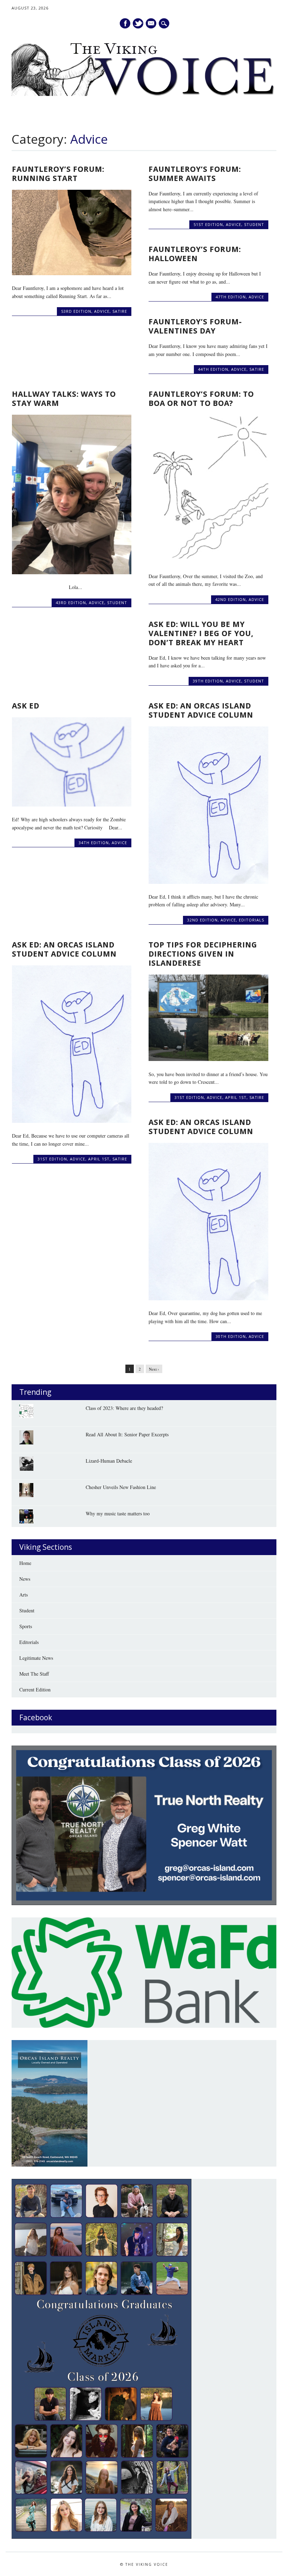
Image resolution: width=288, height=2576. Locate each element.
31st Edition (52, 1159)
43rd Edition (71, 603)
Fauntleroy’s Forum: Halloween (195, 254)
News (25, 1579)
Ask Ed (26, 706)
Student (254, 224)
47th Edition (231, 297)
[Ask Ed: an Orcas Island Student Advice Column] (72, 1121)
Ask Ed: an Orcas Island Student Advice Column (64, 949)
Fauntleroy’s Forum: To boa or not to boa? (201, 399)
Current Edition (35, 1690)
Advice (102, 311)
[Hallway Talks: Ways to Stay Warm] (72, 572)
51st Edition (208, 224)
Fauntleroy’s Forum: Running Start (58, 174)
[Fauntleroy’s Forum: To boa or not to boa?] (208, 561)
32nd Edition (202, 920)
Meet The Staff (34, 1674)
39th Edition (208, 681)
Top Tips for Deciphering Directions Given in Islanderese (203, 954)
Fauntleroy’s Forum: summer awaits (195, 174)
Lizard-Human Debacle (109, 1461)
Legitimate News (36, 1658)
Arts (24, 1595)
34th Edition (94, 843)
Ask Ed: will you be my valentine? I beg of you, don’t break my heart (201, 633)
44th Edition (213, 369)
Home (25, 1563)
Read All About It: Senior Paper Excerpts (127, 1434)
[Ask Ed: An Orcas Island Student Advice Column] (208, 882)
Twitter (138, 23)
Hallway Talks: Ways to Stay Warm (64, 399)
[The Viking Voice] (144, 94)
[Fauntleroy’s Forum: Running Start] (72, 273)
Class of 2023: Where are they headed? (124, 1408)
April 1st (99, 1159)
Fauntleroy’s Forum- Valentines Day (195, 326)
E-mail (152, 24)
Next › (154, 1369)
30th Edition (231, 1336)
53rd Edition (76, 311)
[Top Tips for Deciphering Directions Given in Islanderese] (208, 1059)
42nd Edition (231, 599)
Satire (120, 311)
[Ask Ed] (72, 805)
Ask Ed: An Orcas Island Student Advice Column (201, 710)
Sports (26, 1626)
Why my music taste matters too (118, 1513)
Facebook (125, 23)
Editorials (251, 920)
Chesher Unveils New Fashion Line (121, 1487)
